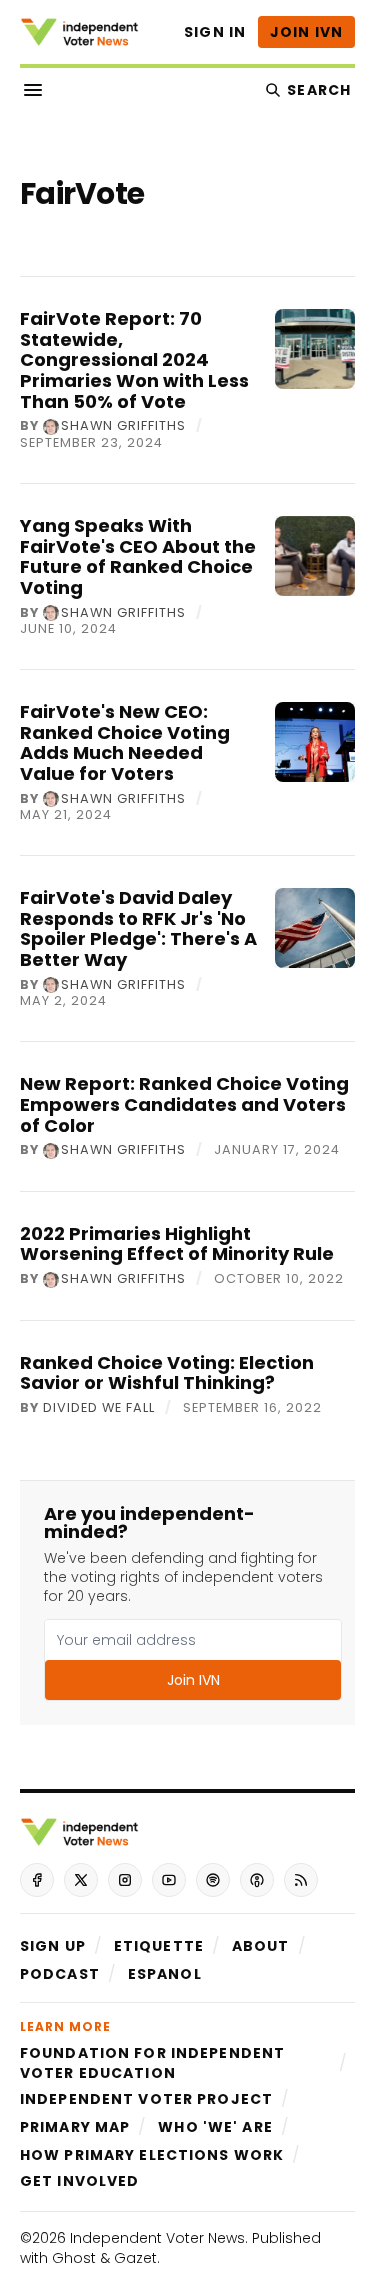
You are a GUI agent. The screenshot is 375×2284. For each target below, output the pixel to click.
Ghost (74, 2258)
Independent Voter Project (146, 2099)
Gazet (135, 2258)
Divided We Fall (99, 1408)
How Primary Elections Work (152, 2155)
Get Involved (79, 2181)
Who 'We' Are (215, 2127)
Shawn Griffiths (123, 427)
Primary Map (75, 2127)
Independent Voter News (157, 2238)
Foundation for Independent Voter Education (152, 2063)
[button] (53, 1946)
